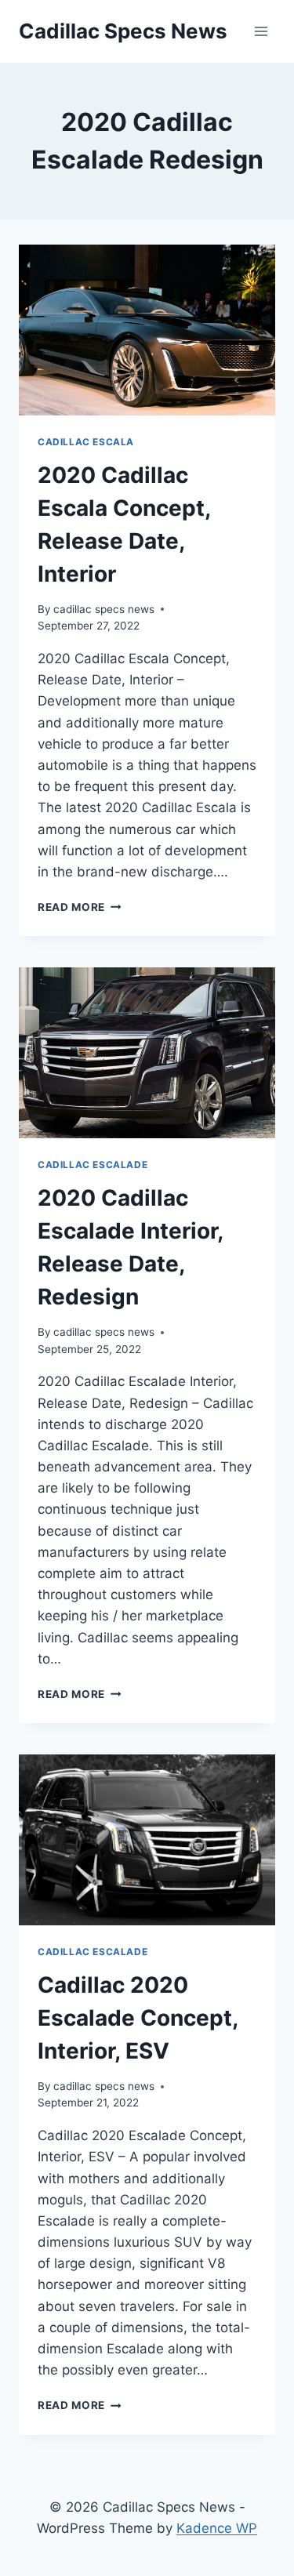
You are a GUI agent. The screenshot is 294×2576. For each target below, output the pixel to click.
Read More (80, 907)
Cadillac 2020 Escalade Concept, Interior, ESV (138, 2018)
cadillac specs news (104, 609)
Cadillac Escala (86, 442)
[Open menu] (261, 31)
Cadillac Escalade (93, 1165)
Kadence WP (217, 2528)
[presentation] (147, 330)
